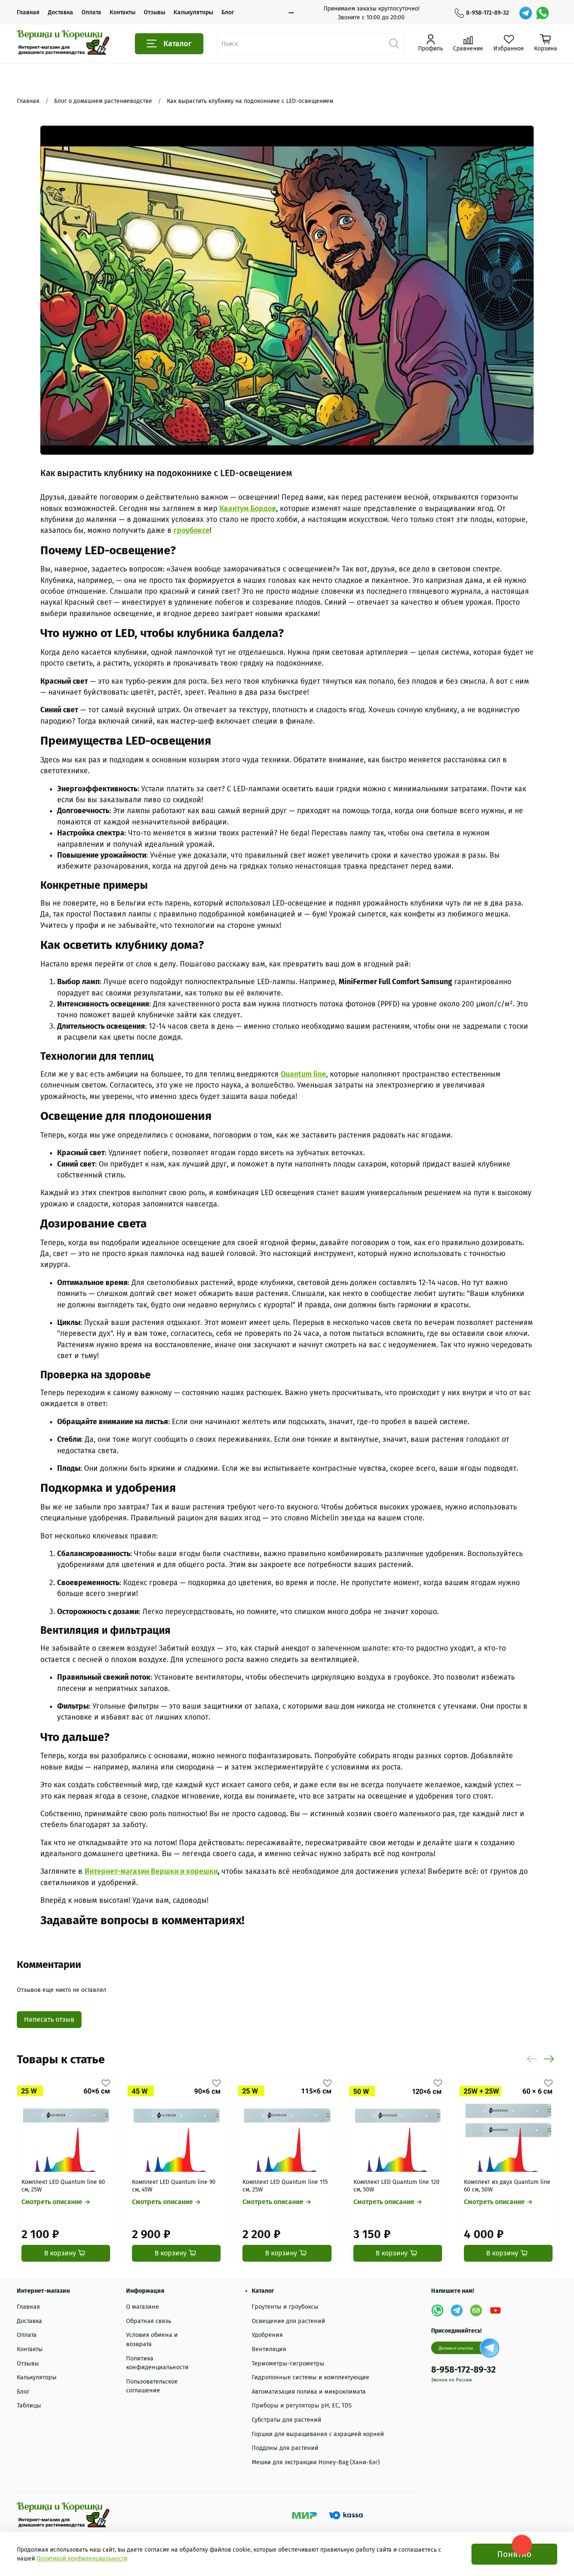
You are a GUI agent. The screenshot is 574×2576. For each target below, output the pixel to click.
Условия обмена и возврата (152, 2340)
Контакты (122, 12)
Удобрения (267, 2335)
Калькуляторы (193, 12)
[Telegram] (526, 13)
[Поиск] (394, 44)
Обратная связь (149, 2321)
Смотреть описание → (56, 2202)
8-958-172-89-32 (487, 13)
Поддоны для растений (285, 2448)
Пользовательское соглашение (152, 2386)
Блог (228, 12)
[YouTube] (495, 2310)
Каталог (178, 44)
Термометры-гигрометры (288, 2364)
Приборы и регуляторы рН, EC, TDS (302, 2406)
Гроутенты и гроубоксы (285, 2307)
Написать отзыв (49, 2019)
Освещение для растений (288, 2321)
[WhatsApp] (542, 13)
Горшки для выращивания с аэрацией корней (318, 2434)
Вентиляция (269, 2349)
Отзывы (154, 12)
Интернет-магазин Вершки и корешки (151, 1871)
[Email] (476, 2310)
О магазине (142, 2307)
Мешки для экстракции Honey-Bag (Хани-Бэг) (316, 2462)
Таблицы (29, 2406)
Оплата (91, 12)
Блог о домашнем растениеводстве (103, 101)
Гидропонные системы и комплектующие (311, 2377)
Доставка (61, 12)
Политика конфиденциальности (157, 2363)
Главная (28, 12)
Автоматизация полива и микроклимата (309, 2392)
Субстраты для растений (287, 2420)
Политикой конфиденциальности (82, 2559)
